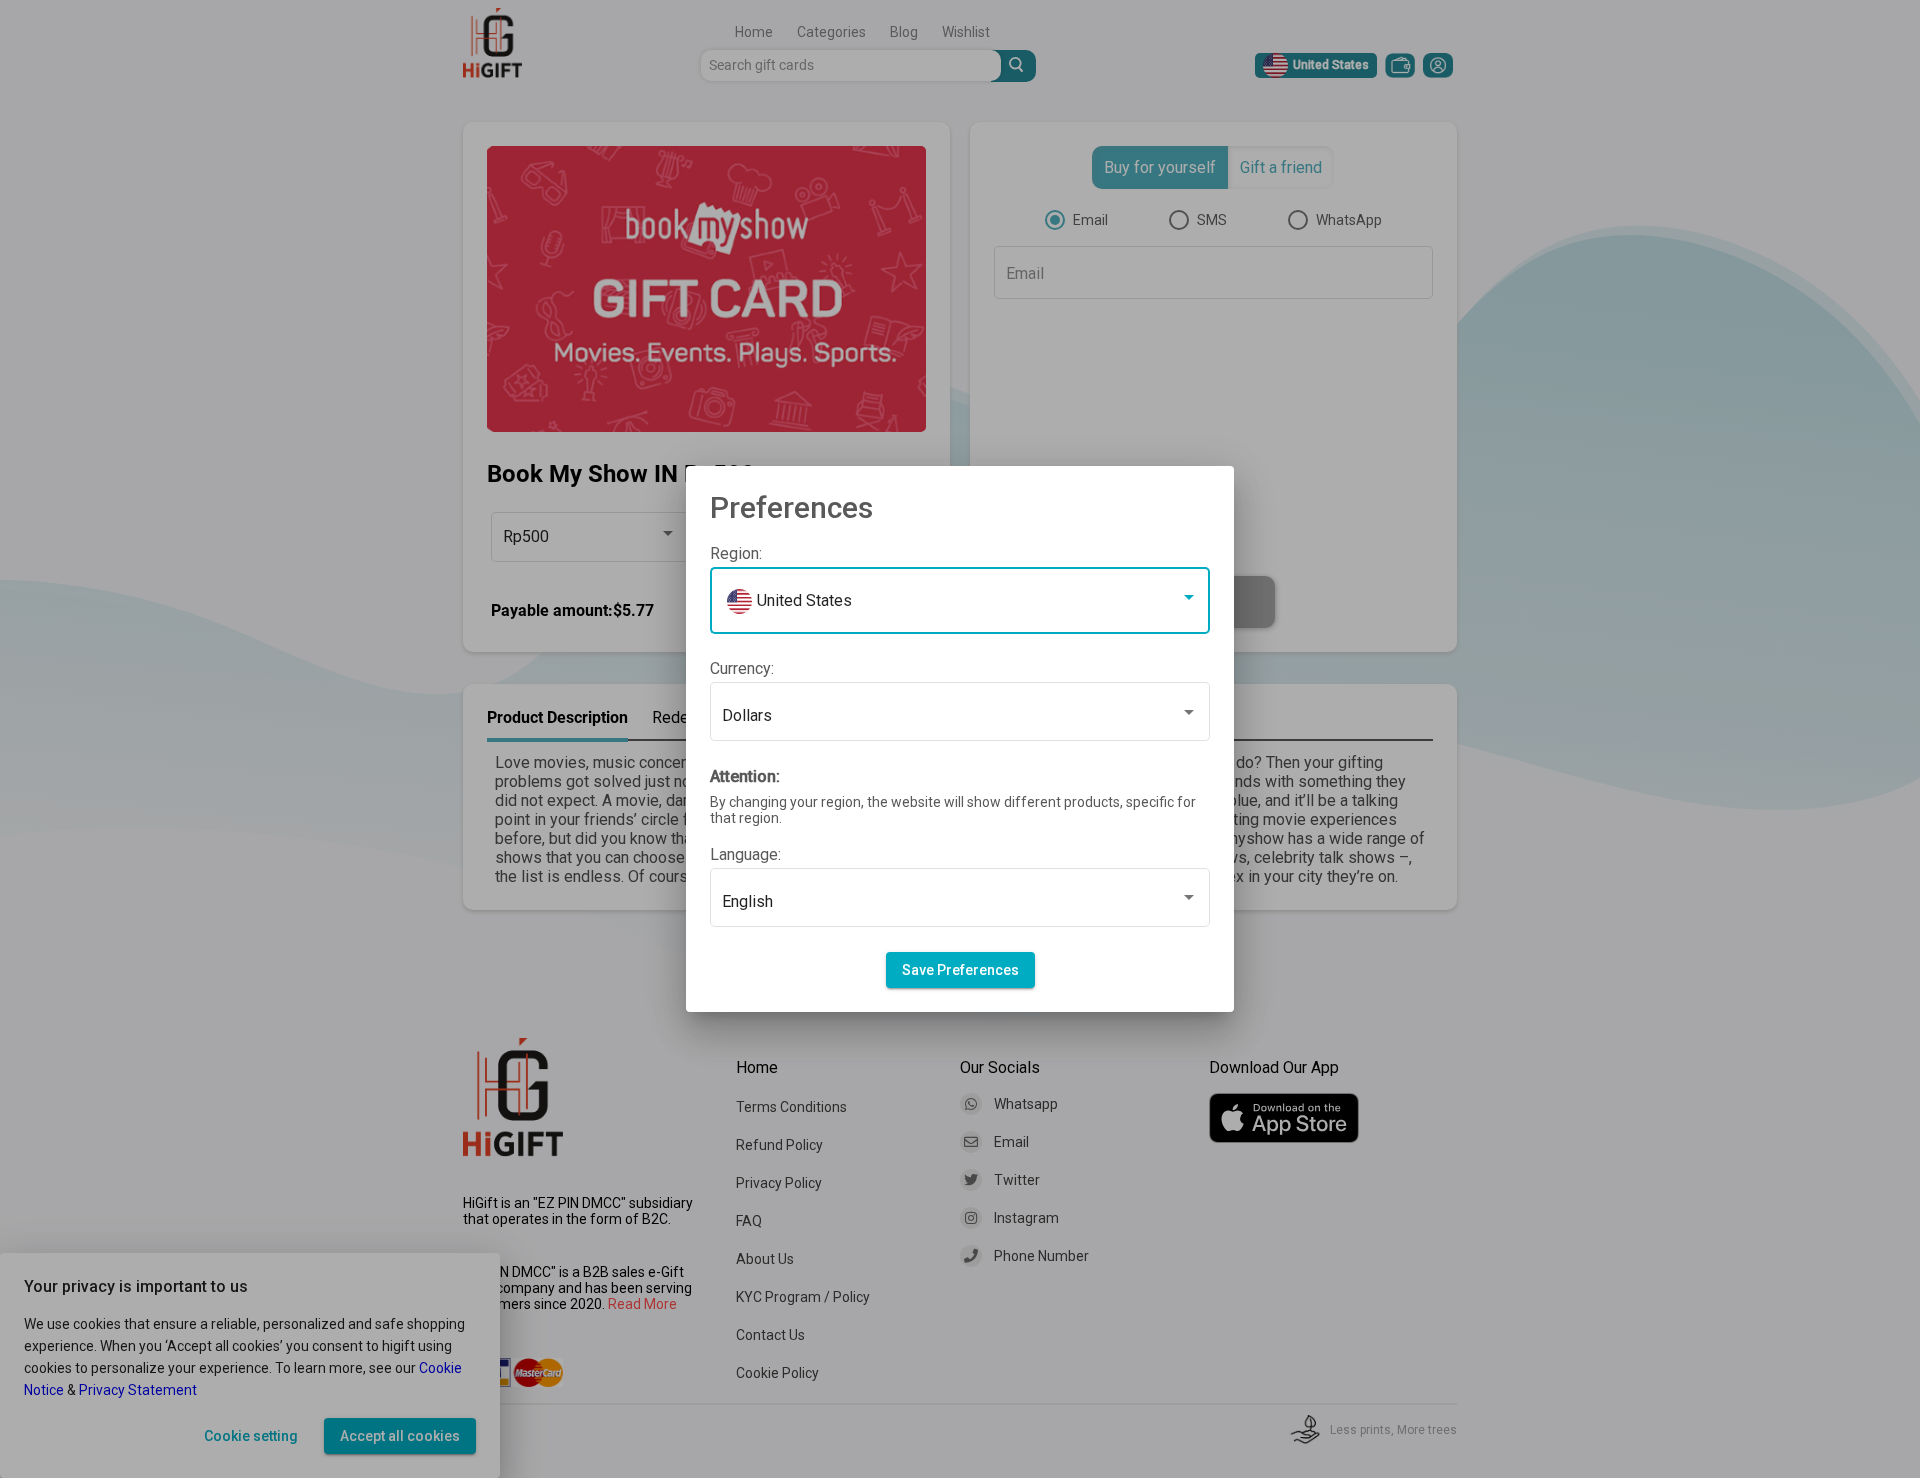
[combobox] (960, 605)
